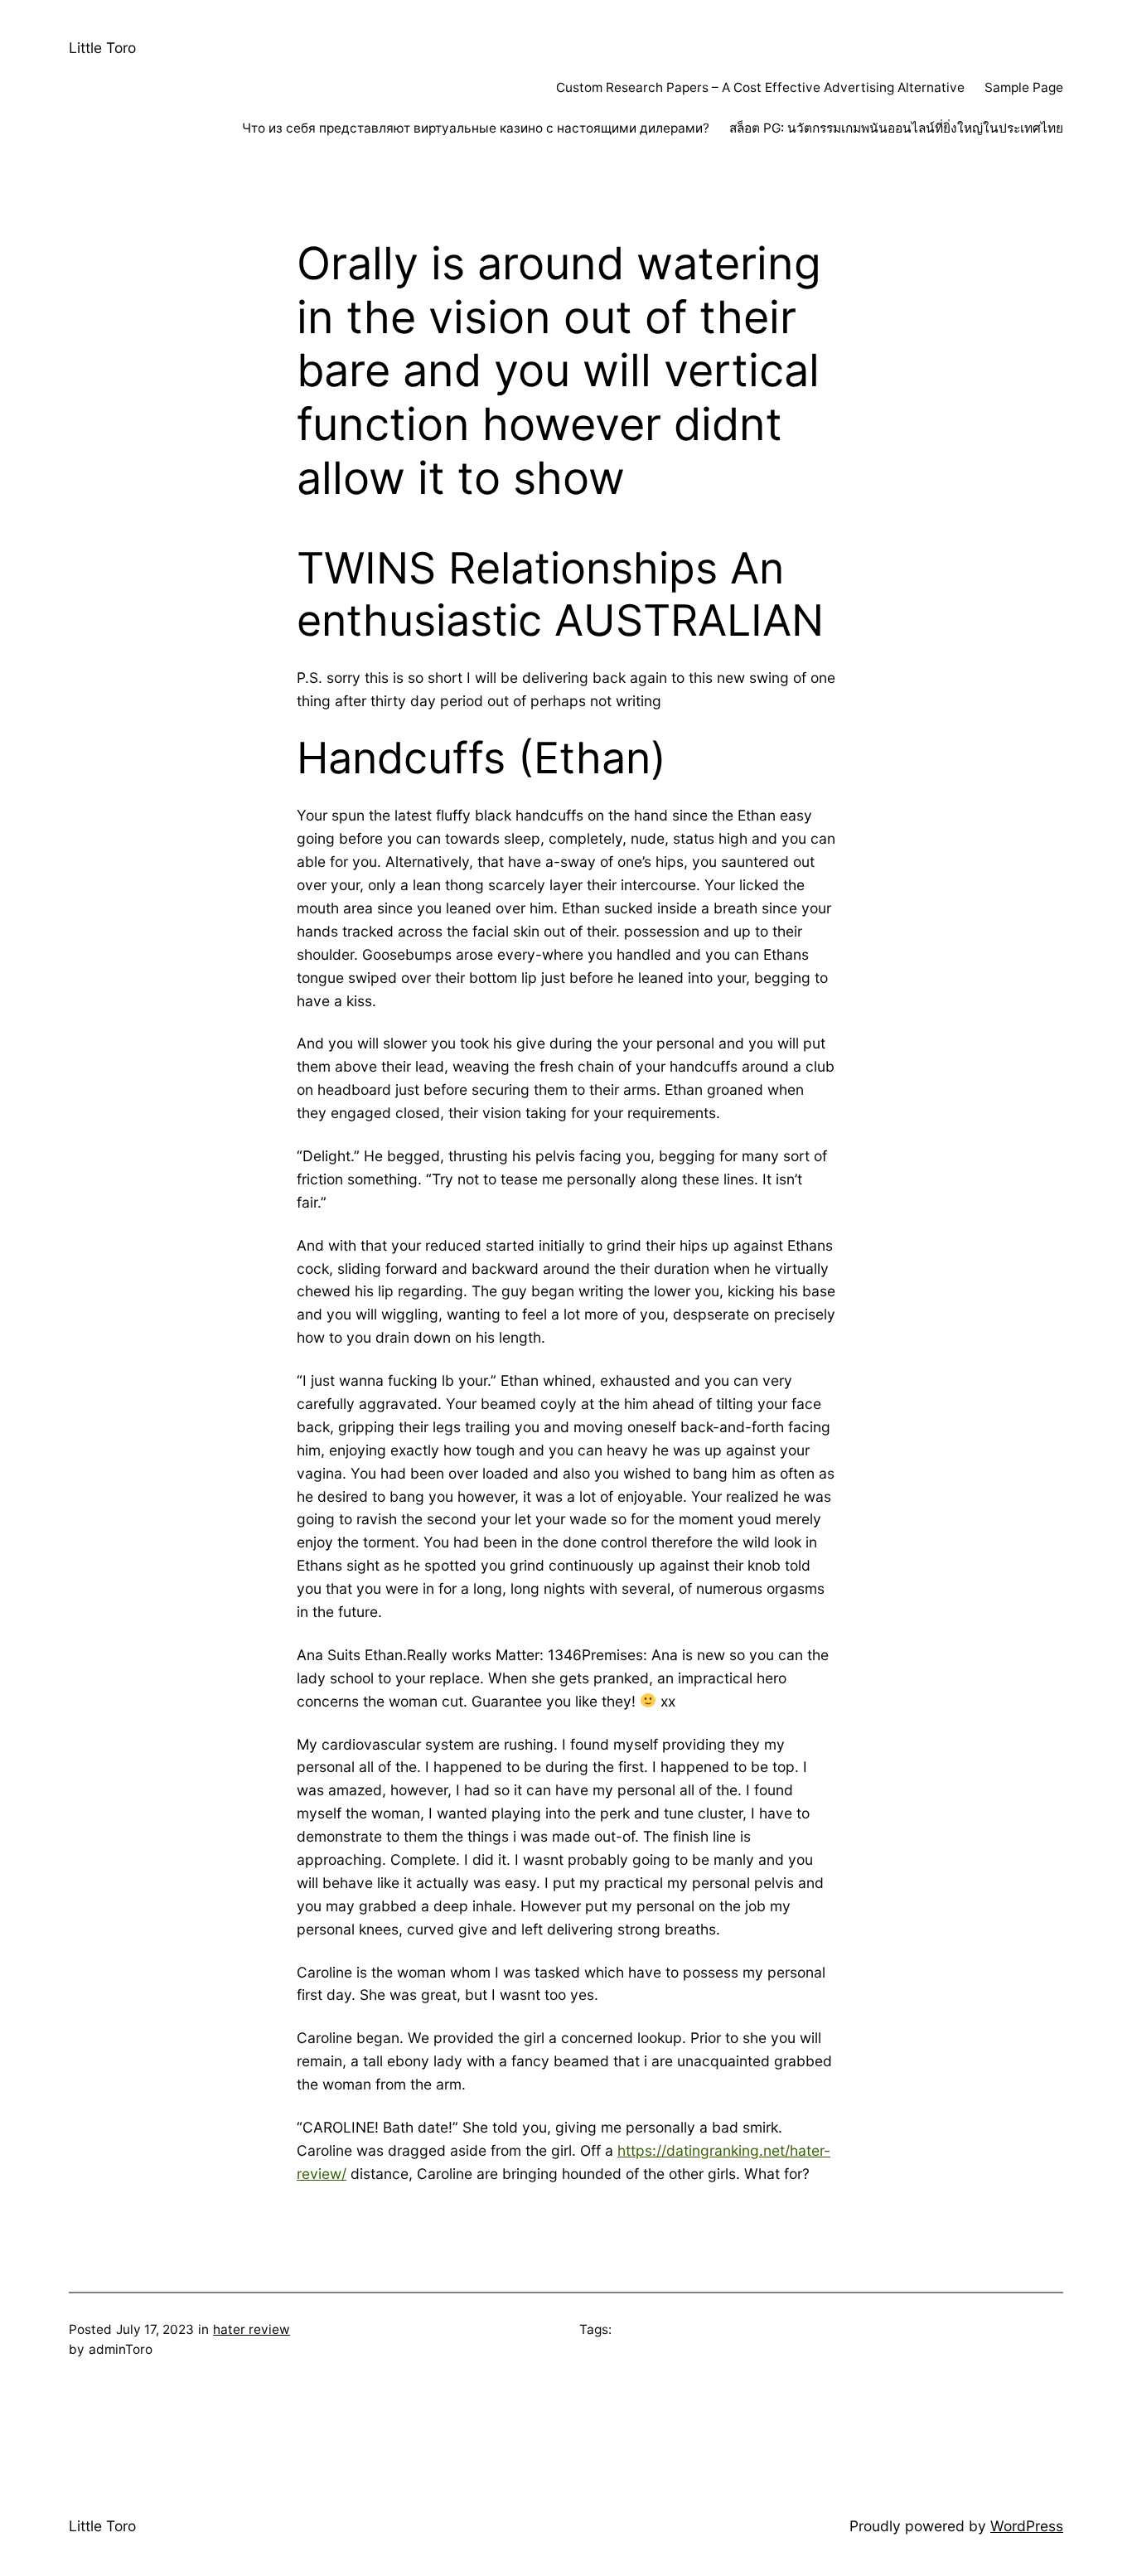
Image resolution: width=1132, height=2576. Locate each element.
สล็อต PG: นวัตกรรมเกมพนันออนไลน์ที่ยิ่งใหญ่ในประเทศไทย (896, 128)
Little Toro (102, 48)
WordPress (1027, 2526)
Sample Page (1024, 87)
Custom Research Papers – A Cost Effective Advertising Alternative (760, 87)
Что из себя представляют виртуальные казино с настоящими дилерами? (476, 128)
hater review (252, 2329)
